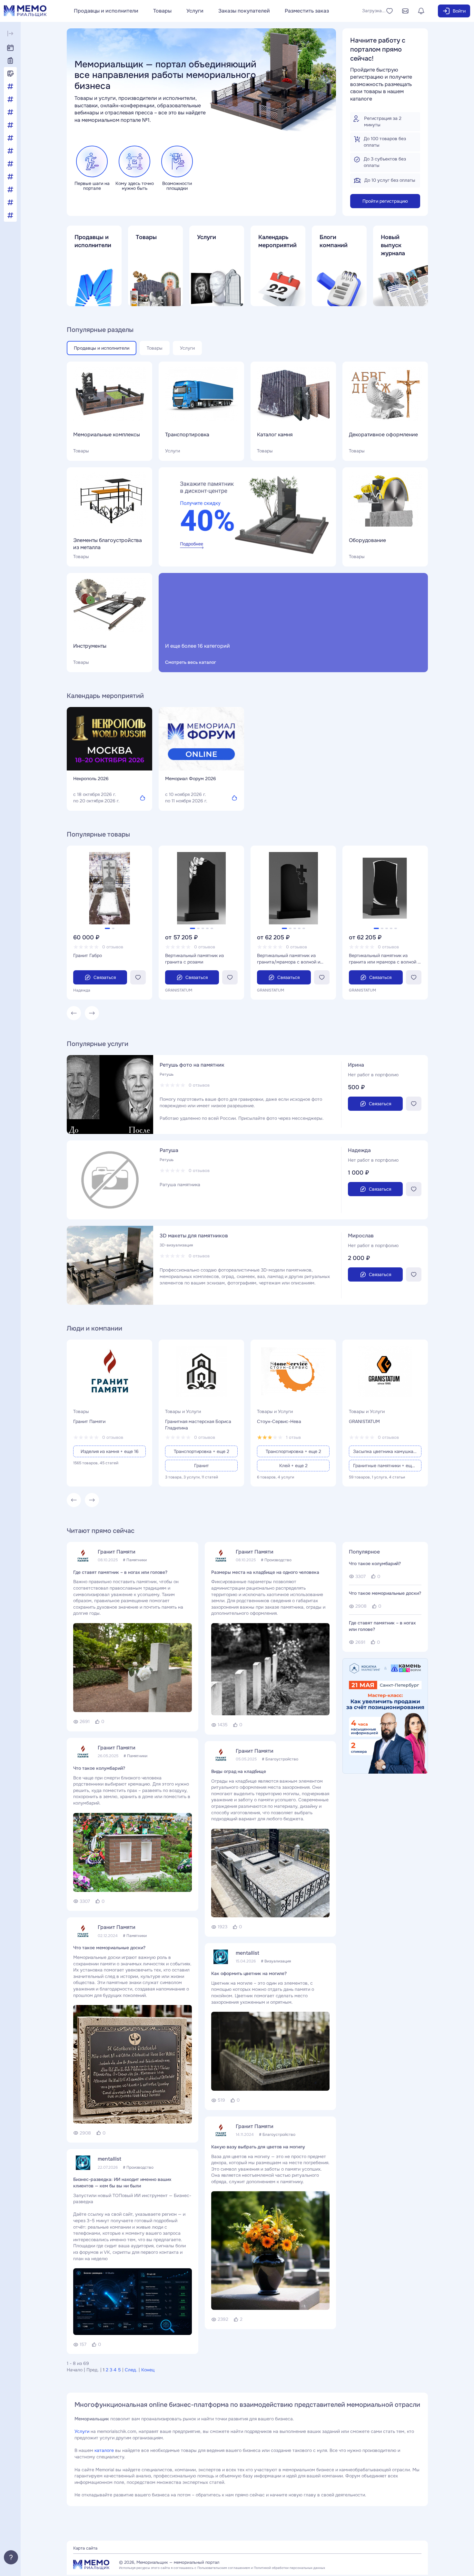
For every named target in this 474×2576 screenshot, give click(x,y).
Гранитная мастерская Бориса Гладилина (198, 1425)
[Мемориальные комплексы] (10, 138)
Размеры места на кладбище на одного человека (265, 1572)
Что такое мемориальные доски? (109, 1948)
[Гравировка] (10, 112)
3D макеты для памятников (194, 1236)
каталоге (104, 2450)
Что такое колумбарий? (99, 1768)
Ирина (356, 1065)
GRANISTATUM (364, 1421)
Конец (148, 2370)
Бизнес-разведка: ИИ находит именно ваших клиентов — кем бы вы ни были (122, 2183)
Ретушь (167, 1074)
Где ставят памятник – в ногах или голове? (120, 1572)
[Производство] (10, 189)
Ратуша (169, 1150)
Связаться (105, 977)
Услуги (195, 11)
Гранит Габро (88, 955)
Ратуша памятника (180, 1185)
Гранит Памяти (89, 1421)
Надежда (359, 1150)
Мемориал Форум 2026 (191, 779)
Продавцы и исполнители (106, 11)
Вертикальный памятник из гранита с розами (194, 959)
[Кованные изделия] (10, 125)
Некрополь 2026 (91, 779)
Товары (162, 11)
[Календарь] (10, 48)
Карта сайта (85, 2548)
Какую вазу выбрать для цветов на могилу (258, 2147)
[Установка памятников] (10, 202)
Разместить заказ (307, 11)
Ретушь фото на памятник (192, 1065)
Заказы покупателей (244, 11)
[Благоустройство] (10, 86)
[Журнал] (10, 61)
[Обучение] (10, 164)
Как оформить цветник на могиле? (249, 1973)
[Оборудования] (10, 151)
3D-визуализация (176, 1245)
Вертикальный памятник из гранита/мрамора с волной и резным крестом (289, 959)
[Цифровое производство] (10, 215)
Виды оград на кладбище (239, 1771)
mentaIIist (109, 2159)
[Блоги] (10, 73)
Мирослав (361, 1236)
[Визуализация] (10, 99)
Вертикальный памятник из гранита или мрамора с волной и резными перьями (385, 959)
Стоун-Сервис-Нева (279, 1421)
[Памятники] (10, 177)
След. (131, 2370)
